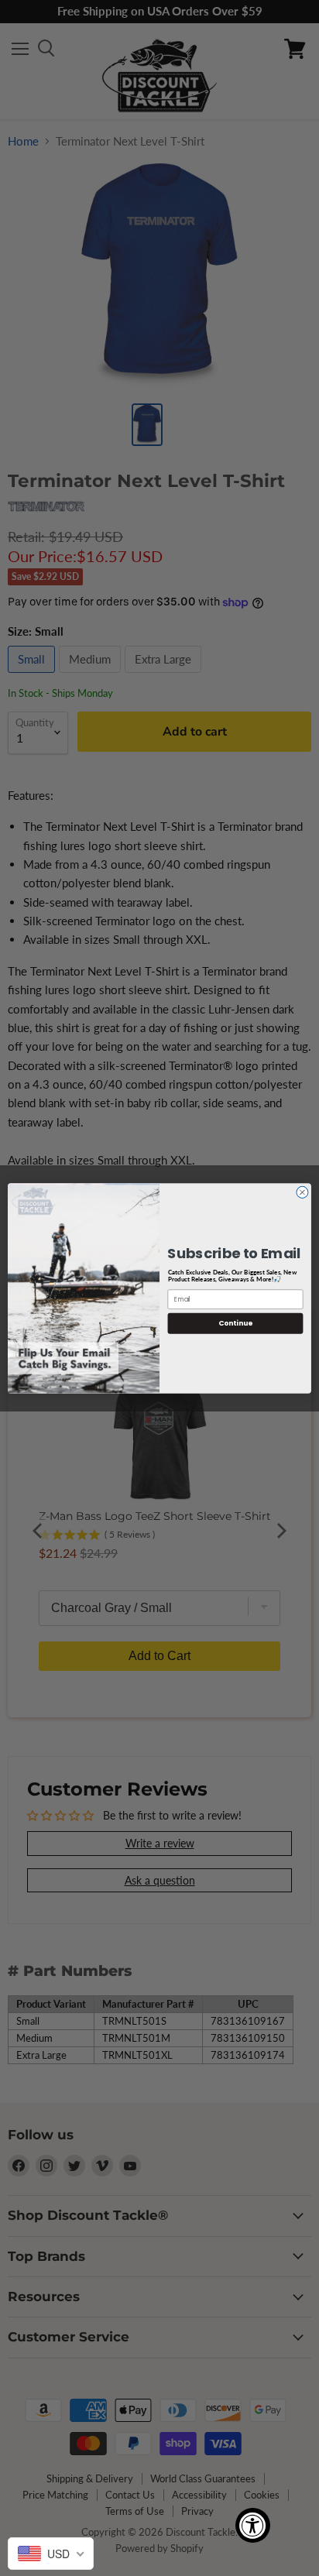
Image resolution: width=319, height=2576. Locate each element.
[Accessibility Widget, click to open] (253, 2525)
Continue (235, 1323)
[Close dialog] (302, 1192)
